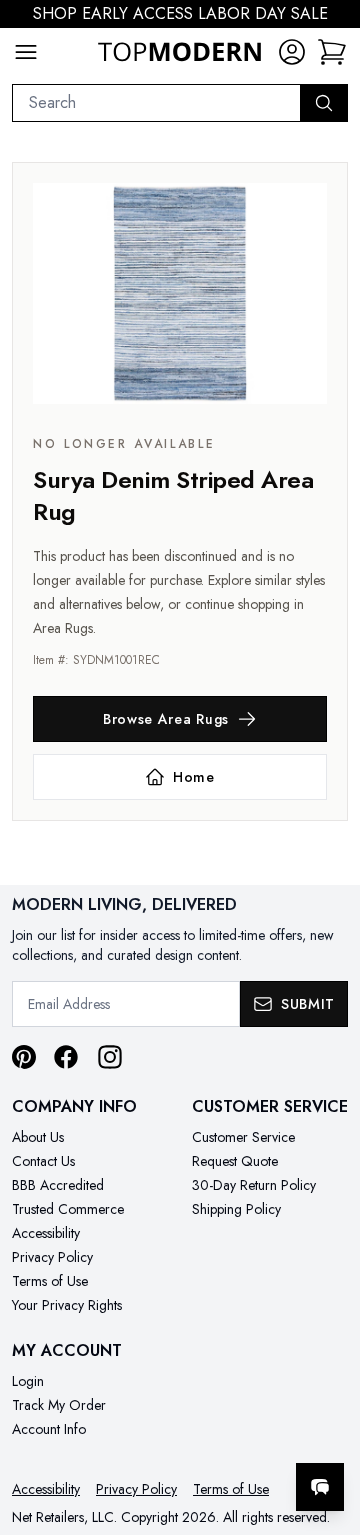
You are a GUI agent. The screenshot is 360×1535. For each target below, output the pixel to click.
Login (28, 1381)
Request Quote (235, 1161)
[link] (332, 52)
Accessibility (46, 1233)
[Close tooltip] (328, 1426)
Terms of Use (50, 1281)
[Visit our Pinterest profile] (24, 1057)
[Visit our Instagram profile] (110, 1057)
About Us (38, 1137)
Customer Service (243, 1137)
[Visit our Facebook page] (66, 1057)
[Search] (324, 103)
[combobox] (156, 103)
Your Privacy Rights (67, 1305)
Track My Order (59, 1405)
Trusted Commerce (68, 1209)
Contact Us (43, 1161)
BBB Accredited (58, 1185)
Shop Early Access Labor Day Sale (180, 13)
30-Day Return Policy (254, 1185)
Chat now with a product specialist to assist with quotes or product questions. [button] (207, 1434)
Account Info (49, 1429)
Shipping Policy (236, 1209)
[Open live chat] (320, 1487)
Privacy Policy (52, 1257)
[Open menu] (26, 52)
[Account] (292, 52)
